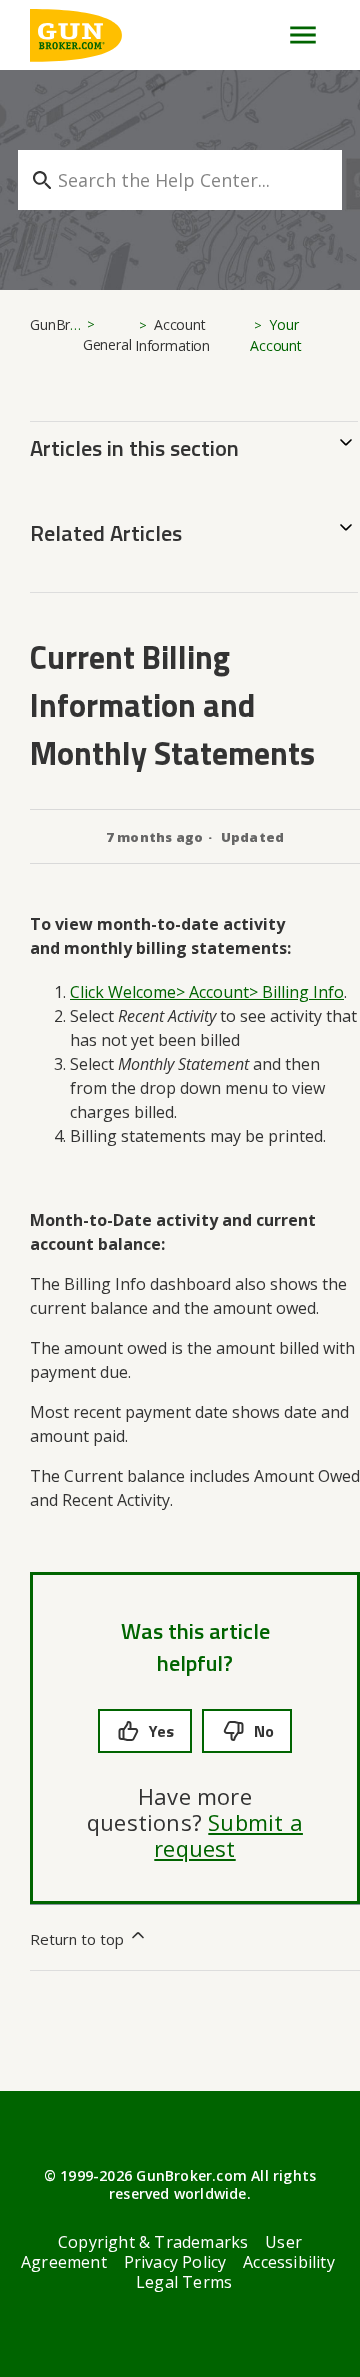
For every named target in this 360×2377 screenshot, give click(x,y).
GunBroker (64, 324)
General (107, 344)
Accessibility (289, 2262)
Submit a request (228, 1835)
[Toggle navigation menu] (294, 35)
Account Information (172, 335)
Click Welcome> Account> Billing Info (207, 992)
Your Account (276, 335)
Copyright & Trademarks (153, 2242)
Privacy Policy (175, 2262)
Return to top (79, 1939)
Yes (161, 1731)
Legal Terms (184, 2282)
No (264, 1731)
